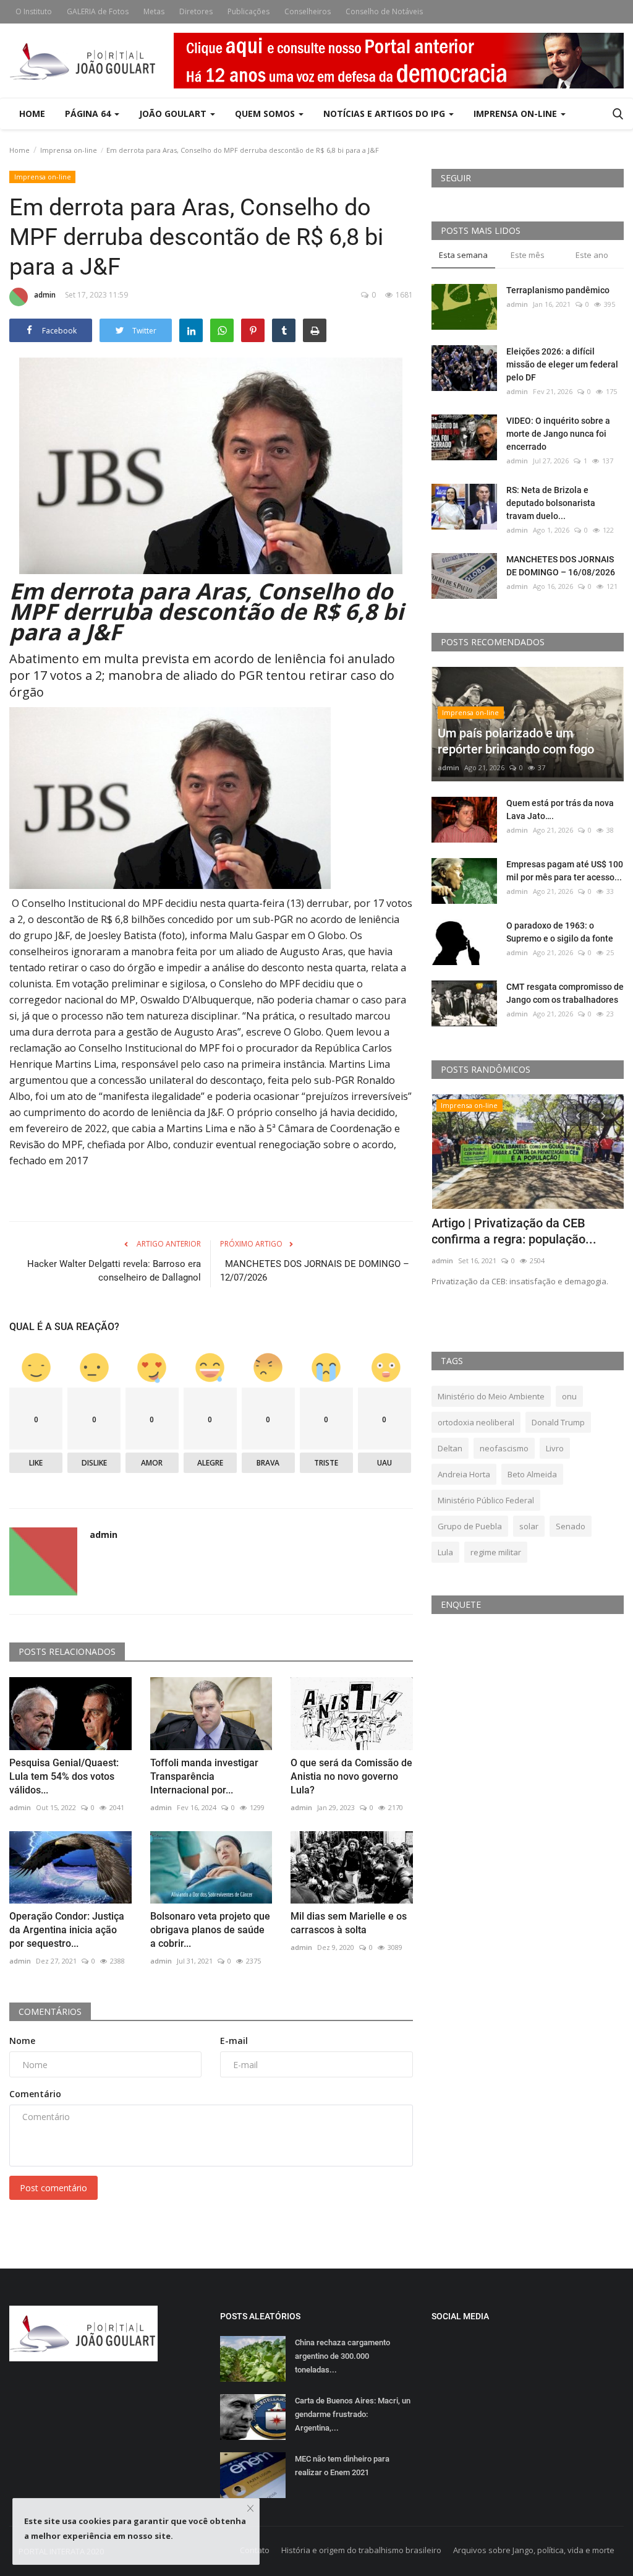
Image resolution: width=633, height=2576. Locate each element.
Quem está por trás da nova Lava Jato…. (560, 809)
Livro (555, 1448)
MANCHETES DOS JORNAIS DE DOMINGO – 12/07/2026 (315, 1271)
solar (529, 1526)
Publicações (249, 11)
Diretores (196, 11)
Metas (154, 11)
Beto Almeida (532, 1474)
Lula (445, 1552)
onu (569, 1396)
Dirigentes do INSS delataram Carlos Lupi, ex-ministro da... (513, 1231)
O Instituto (34, 11)
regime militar (496, 1552)
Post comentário (53, 2188)
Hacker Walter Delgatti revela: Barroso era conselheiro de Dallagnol (114, 1271)
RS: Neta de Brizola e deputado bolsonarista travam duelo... (551, 503)
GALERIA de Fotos (98, 11)
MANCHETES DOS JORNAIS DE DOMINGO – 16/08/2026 (562, 566)
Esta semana (463, 255)
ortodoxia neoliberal (476, 1422)
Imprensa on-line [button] (516, 114)
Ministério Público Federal (486, 1500)
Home (32, 114)
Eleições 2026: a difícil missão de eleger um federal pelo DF (562, 364)
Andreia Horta (464, 1474)
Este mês (528, 255)
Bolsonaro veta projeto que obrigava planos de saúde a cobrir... (210, 1930)
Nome (22, 2041)
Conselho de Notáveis (384, 11)
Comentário (35, 2094)
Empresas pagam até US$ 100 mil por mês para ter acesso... (565, 871)
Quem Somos (266, 114)
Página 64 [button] (89, 114)
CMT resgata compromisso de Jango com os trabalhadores (565, 993)
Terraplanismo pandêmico (558, 290)
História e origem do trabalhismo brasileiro (361, 2550)
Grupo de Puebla (470, 1526)
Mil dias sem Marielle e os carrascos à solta (349, 1923)
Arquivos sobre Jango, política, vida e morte (534, 2550)
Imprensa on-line (69, 150)
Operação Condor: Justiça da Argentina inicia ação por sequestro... (67, 1930)
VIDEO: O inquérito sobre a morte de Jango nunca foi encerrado (558, 434)
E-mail (234, 2041)
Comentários (50, 2011)
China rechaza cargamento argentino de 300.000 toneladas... (342, 2356)
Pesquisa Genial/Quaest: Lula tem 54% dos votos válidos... (64, 1776)
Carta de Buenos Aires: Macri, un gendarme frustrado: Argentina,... (353, 2414)
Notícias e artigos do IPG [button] (385, 114)
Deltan (450, 1448)
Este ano (592, 255)
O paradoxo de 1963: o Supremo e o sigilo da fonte (560, 932)
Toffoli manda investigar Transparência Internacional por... (204, 1776)
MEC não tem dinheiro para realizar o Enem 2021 (342, 2466)
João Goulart (174, 114)
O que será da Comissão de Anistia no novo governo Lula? (351, 1776)
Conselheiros (308, 11)
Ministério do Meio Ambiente (491, 1396)
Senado (571, 1526)
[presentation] (578, 1115)
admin (45, 295)
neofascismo (504, 1448)
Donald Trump (558, 1422)
